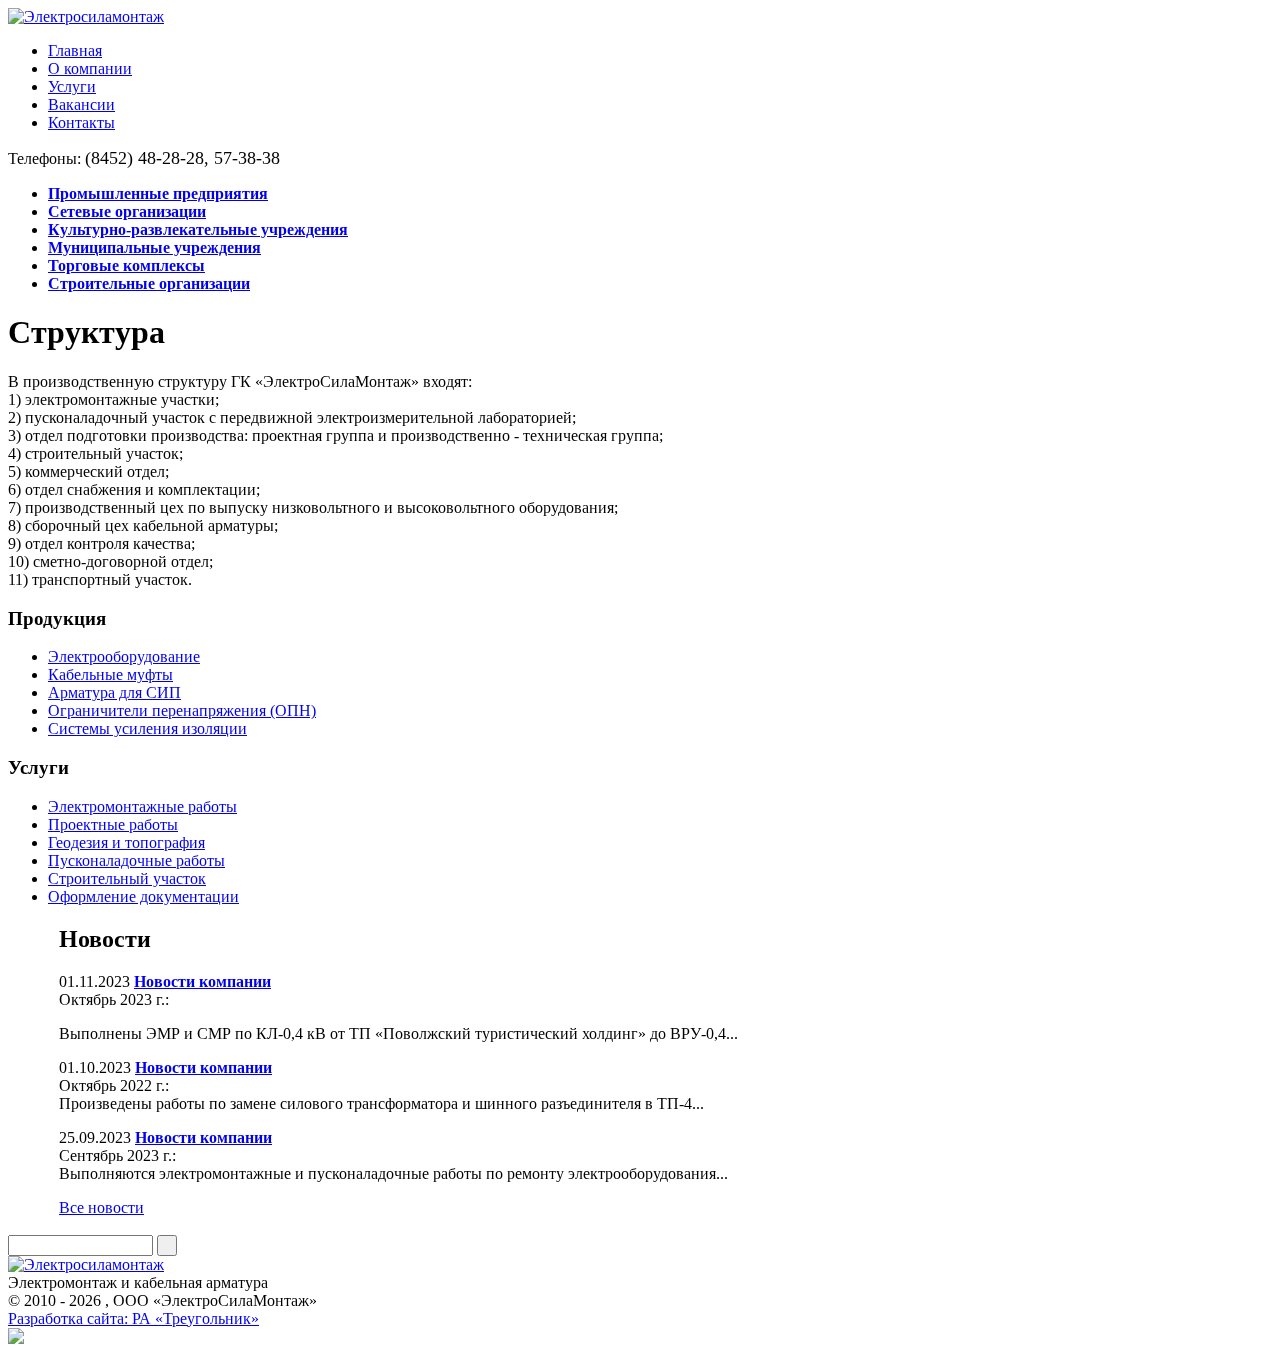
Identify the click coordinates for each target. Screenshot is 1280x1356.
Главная (75, 50)
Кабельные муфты (110, 674)
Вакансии (81, 104)
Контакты (81, 122)
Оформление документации (143, 896)
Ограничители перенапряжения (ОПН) (182, 710)
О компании (90, 68)
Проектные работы (113, 824)
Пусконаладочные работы (136, 860)
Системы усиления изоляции (147, 728)
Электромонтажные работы (142, 806)
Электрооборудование (124, 656)
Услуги (72, 86)
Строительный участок (127, 878)
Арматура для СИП (114, 692)
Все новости (101, 1207)
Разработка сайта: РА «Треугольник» (133, 1318)
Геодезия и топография (126, 842)
